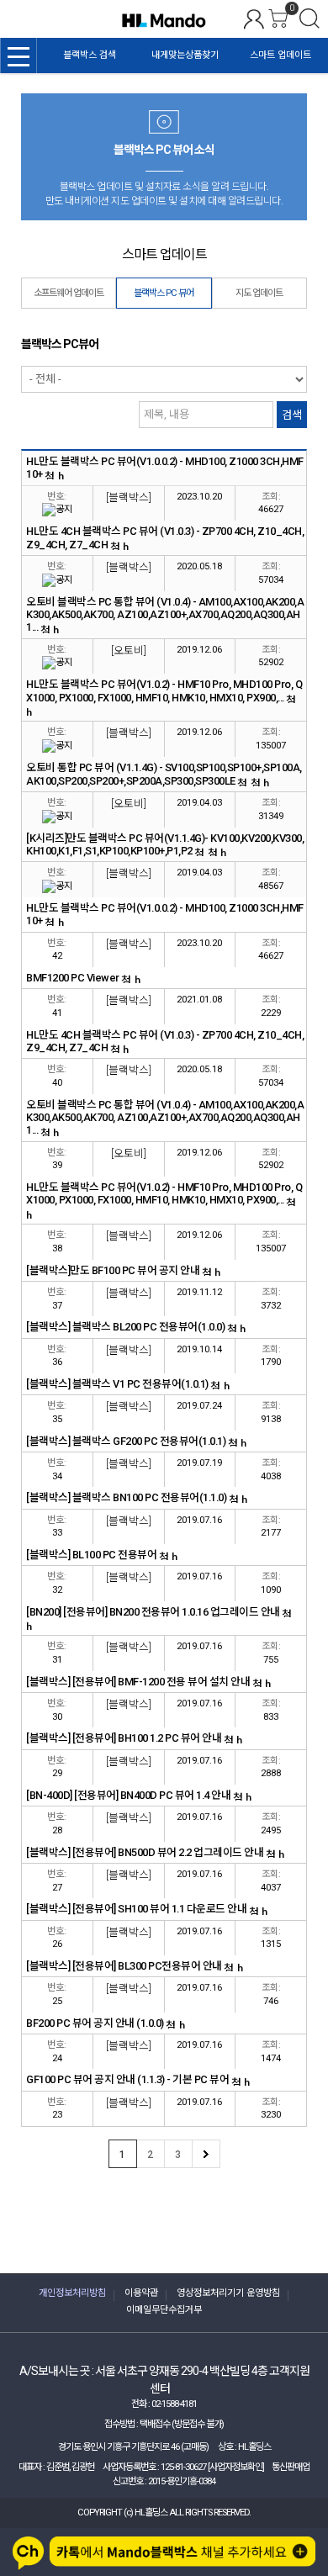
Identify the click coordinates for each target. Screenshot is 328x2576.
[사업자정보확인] (236, 2467)
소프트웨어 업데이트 (69, 293)
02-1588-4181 (174, 2404)
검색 (309, 19)
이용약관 (141, 2293)
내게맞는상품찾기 (185, 55)
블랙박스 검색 (90, 55)
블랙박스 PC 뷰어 (164, 293)
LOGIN (254, 19)
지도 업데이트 (259, 293)
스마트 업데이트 (280, 55)
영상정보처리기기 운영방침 (228, 2293)
